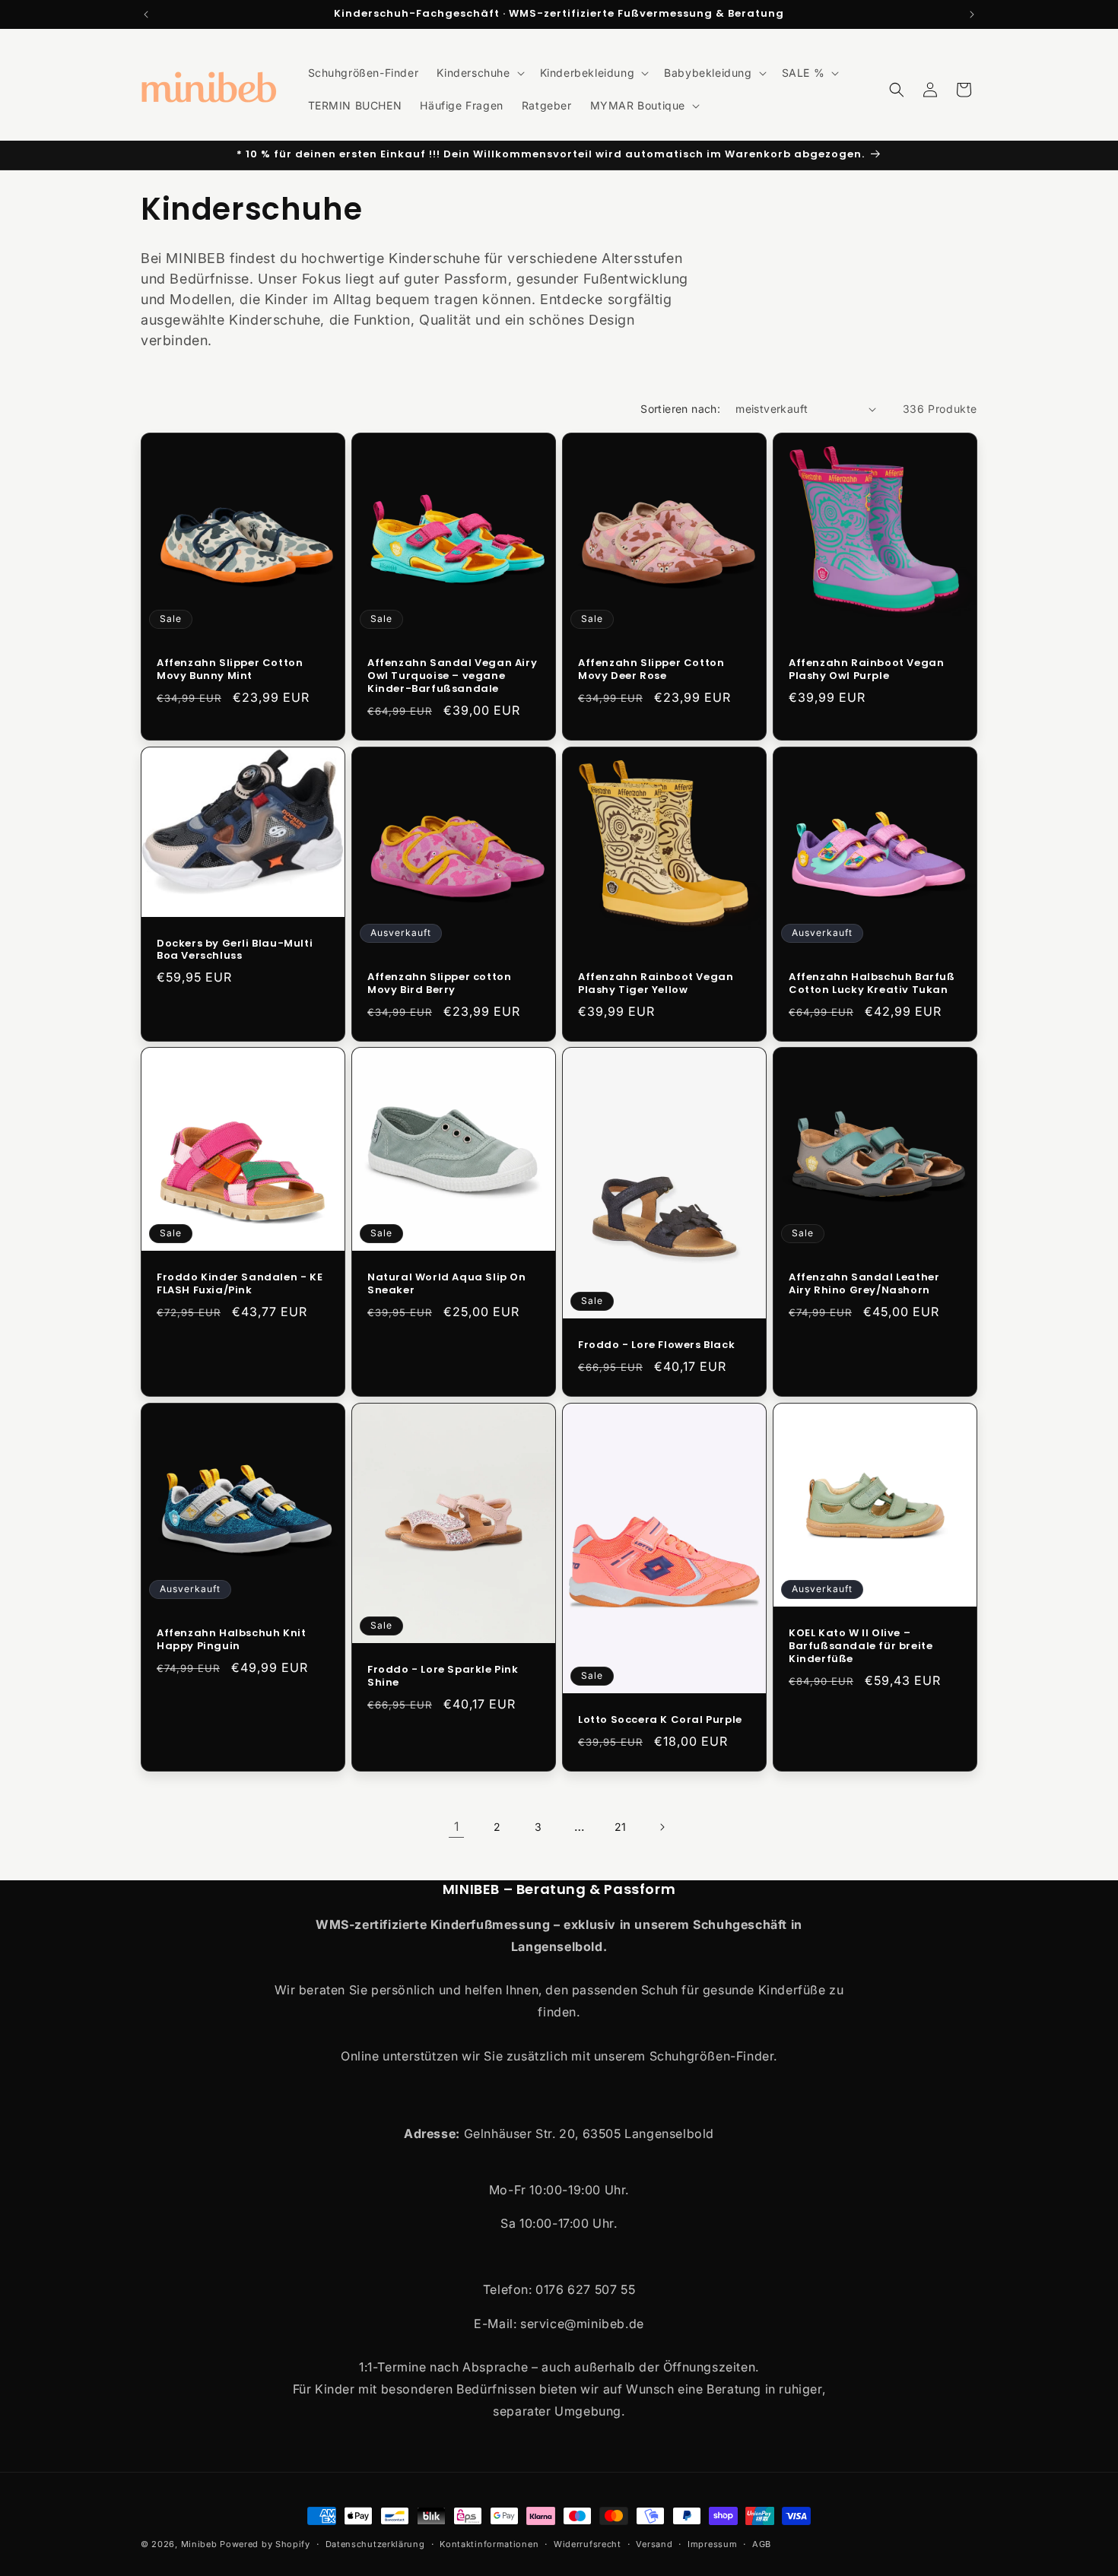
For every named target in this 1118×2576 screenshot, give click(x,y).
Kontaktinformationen (489, 2544)
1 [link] (457, 1826)
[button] (479, 73)
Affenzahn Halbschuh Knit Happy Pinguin (231, 1640)
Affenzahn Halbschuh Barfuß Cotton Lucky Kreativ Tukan (872, 984)
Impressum (712, 2544)
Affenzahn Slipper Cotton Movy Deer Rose (651, 670)
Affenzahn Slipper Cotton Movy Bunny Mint (230, 670)
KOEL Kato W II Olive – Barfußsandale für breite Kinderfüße (861, 1646)
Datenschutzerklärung (375, 2544)
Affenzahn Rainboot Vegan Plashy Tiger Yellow (656, 984)
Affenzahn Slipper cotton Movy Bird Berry (439, 984)
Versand (654, 2544)
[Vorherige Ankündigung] (146, 14)
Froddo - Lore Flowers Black (656, 1345)
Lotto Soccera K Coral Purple (660, 1721)
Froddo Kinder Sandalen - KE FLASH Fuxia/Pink (240, 1284)
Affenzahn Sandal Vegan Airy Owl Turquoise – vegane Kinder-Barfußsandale (452, 676)
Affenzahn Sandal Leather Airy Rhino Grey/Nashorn (864, 1284)
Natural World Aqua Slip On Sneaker (447, 1284)
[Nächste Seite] (662, 1827)
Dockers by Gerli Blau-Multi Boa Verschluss (235, 950)
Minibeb (199, 2544)
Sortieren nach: (680, 409)
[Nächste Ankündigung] (972, 14)
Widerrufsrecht (588, 2544)
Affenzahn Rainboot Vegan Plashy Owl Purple (866, 670)
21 (621, 1827)
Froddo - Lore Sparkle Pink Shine (443, 1677)
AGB (762, 2544)
